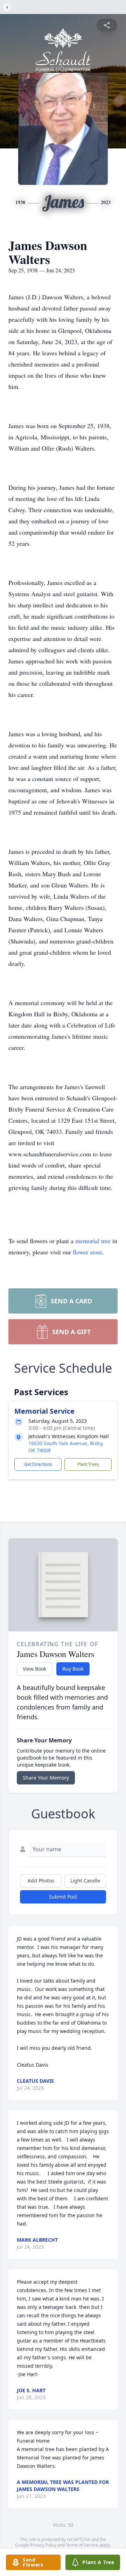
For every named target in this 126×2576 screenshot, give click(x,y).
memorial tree (93, 1241)
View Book (34, 1669)
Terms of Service (82, 2545)
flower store (87, 1252)
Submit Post (63, 1897)
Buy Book (73, 1669)
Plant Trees (88, 1464)
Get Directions (38, 1464)
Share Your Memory (46, 1778)
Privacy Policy (43, 2545)
